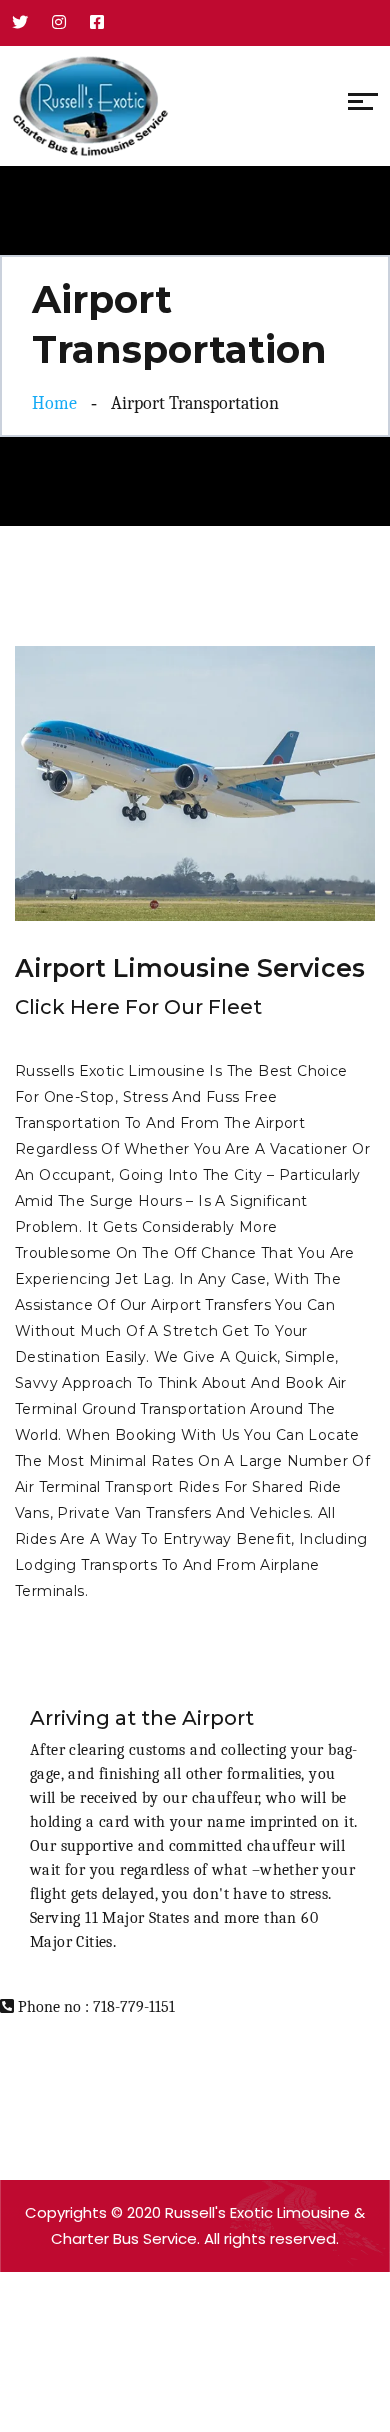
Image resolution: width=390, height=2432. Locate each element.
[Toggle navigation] (183, 106)
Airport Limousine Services (190, 968)
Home (54, 403)
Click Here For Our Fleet (138, 1007)
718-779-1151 (134, 2007)
